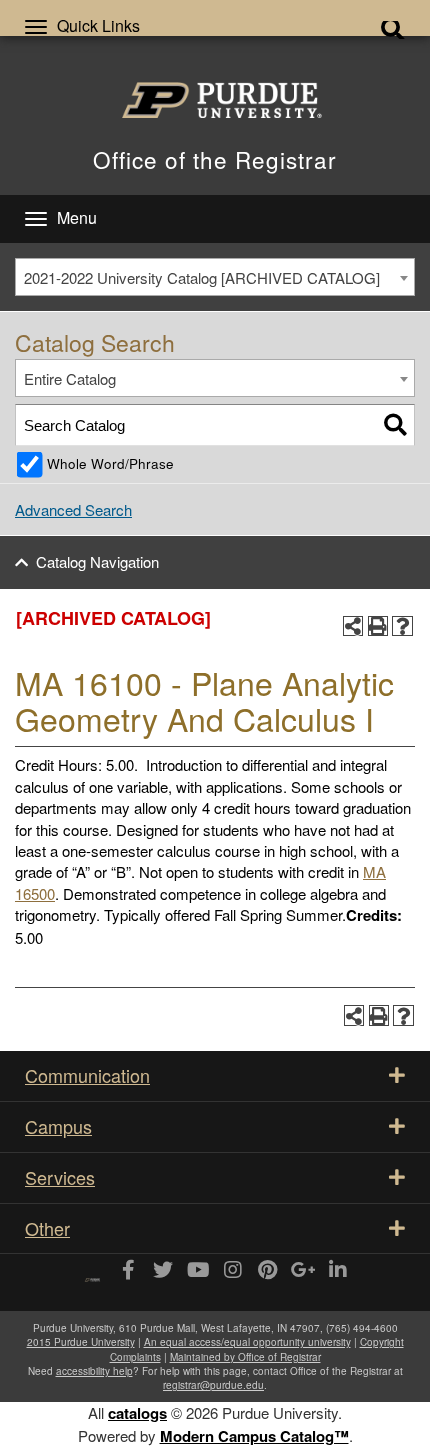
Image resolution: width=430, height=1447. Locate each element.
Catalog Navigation (97, 561)
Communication (87, 1075)
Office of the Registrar (215, 159)
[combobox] (215, 277)
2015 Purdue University (81, 1342)
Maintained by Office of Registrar (245, 1357)
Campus (58, 1126)
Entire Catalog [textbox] (70, 378)
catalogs (137, 1413)
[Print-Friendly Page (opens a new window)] (378, 626)
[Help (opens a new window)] (402, 626)
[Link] (127, 1271)
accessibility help (94, 1371)
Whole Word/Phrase (110, 463)
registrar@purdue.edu (213, 1385)
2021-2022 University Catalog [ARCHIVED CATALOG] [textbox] (202, 277)
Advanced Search (73, 509)
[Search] (395, 424)
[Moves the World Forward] (92, 1272)
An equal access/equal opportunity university (247, 1342)
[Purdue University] (215, 100)
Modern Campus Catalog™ (254, 1436)
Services (60, 1177)
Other (47, 1228)
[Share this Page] (353, 626)
